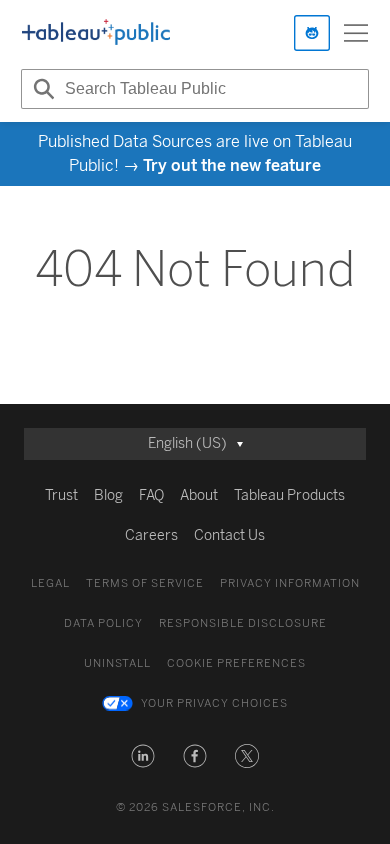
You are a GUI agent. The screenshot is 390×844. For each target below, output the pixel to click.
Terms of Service (145, 583)
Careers (151, 535)
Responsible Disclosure (243, 623)
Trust (61, 495)
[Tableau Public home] (96, 33)
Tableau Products (289, 495)
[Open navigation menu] (356, 33)
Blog (108, 495)
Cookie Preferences (236, 663)
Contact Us (229, 535)
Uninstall (117, 663)
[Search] (41, 89)
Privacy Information (290, 583)
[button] (143, 756)
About (199, 495)
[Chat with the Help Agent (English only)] (312, 33)
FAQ (151, 495)
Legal (50, 583)
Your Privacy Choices (214, 703)
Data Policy (103, 623)
